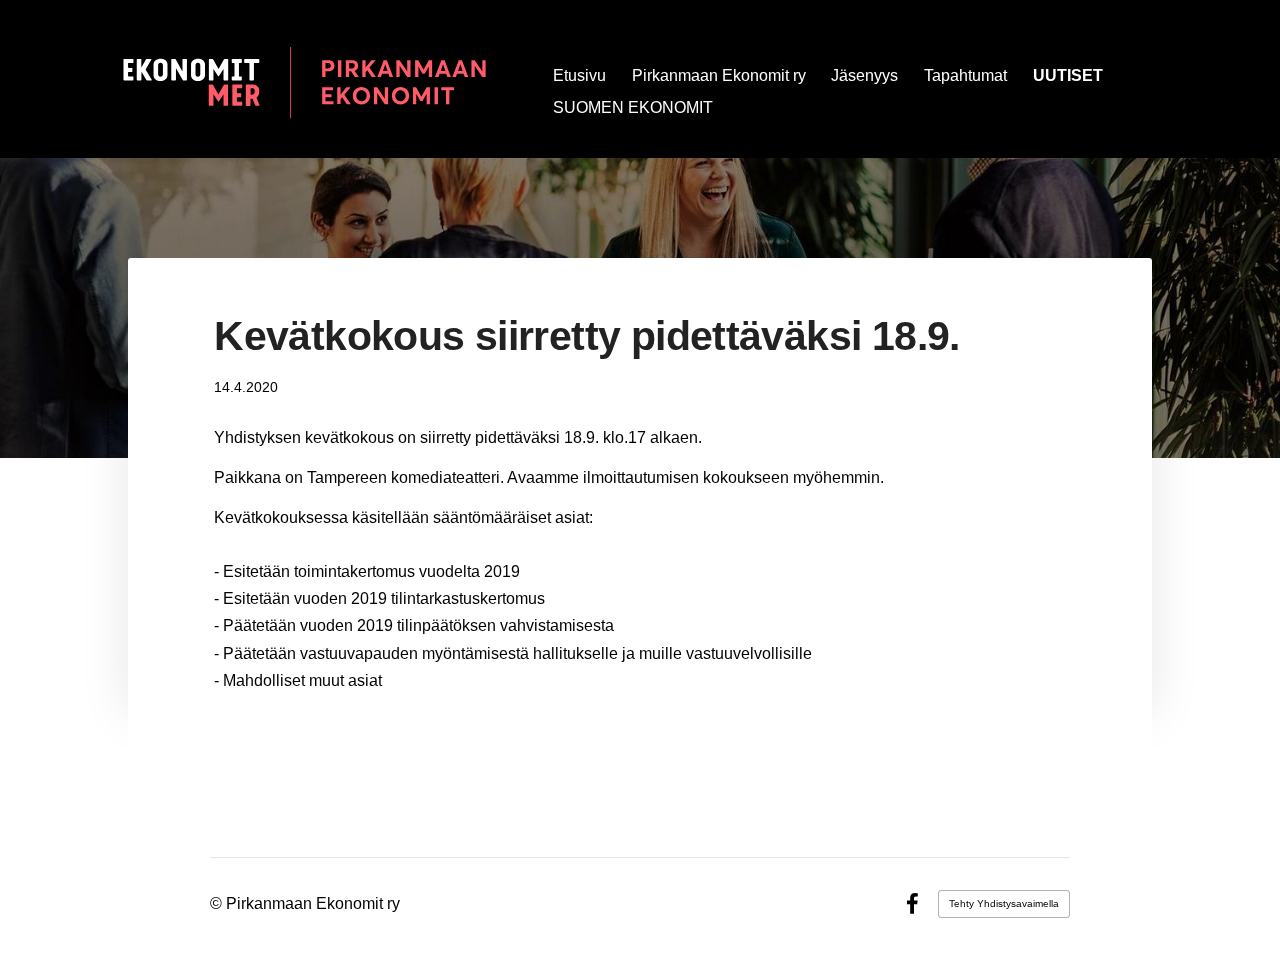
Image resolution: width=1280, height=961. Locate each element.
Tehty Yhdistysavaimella (1004, 903)
